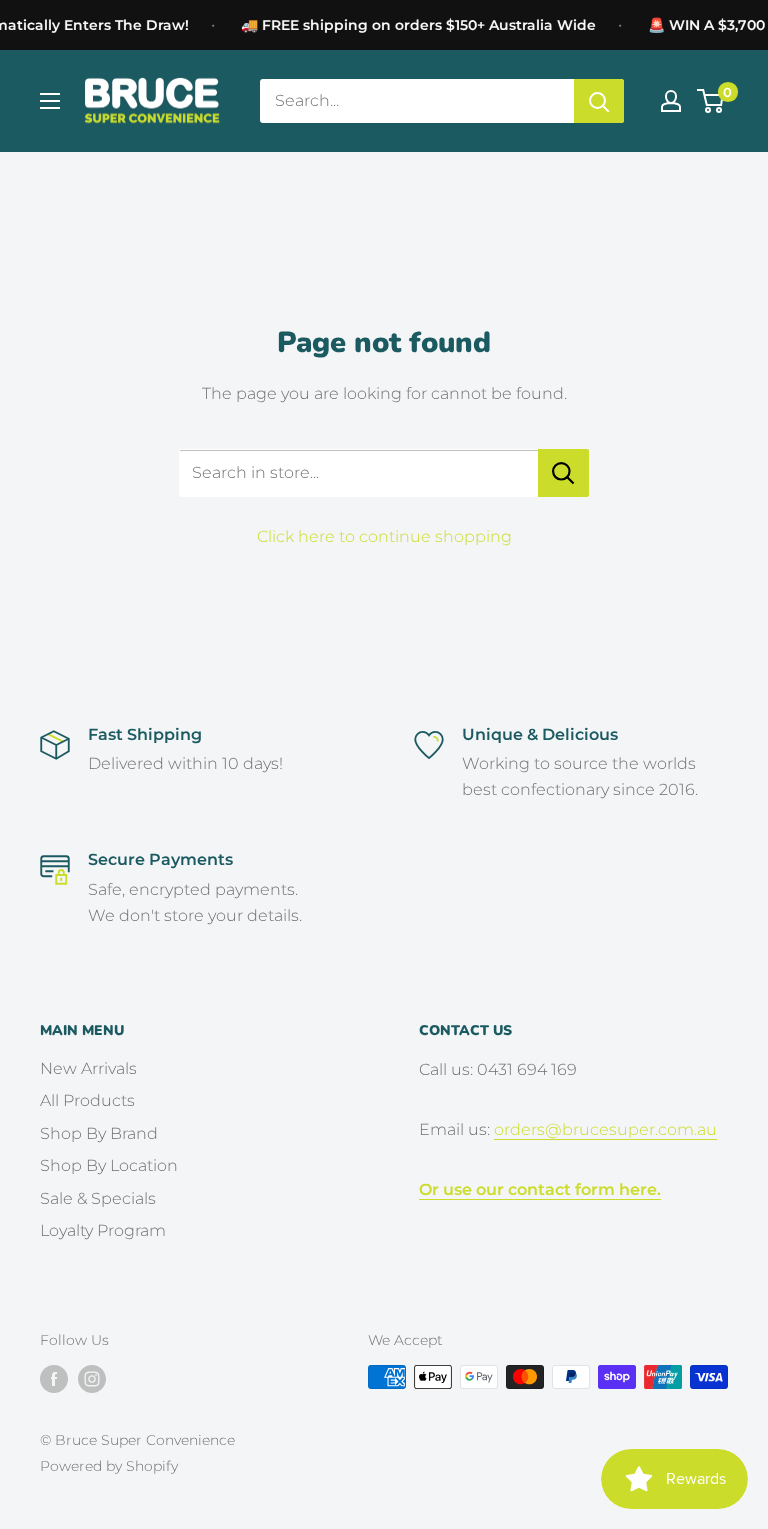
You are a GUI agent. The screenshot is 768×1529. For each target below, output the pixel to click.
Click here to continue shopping (384, 536)
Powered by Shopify (109, 1466)
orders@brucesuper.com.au (605, 1129)
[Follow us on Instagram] (92, 1379)
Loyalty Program (103, 1230)
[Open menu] (50, 101)
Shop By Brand (99, 1133)
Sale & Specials (98, 1198)
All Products (87, 1100)
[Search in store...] (563, 473)
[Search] (599, 101)
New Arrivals (88, 1068)
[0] (711, 101)
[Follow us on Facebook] (54, 1379)
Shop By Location (109, 1165)
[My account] (671, 101)
